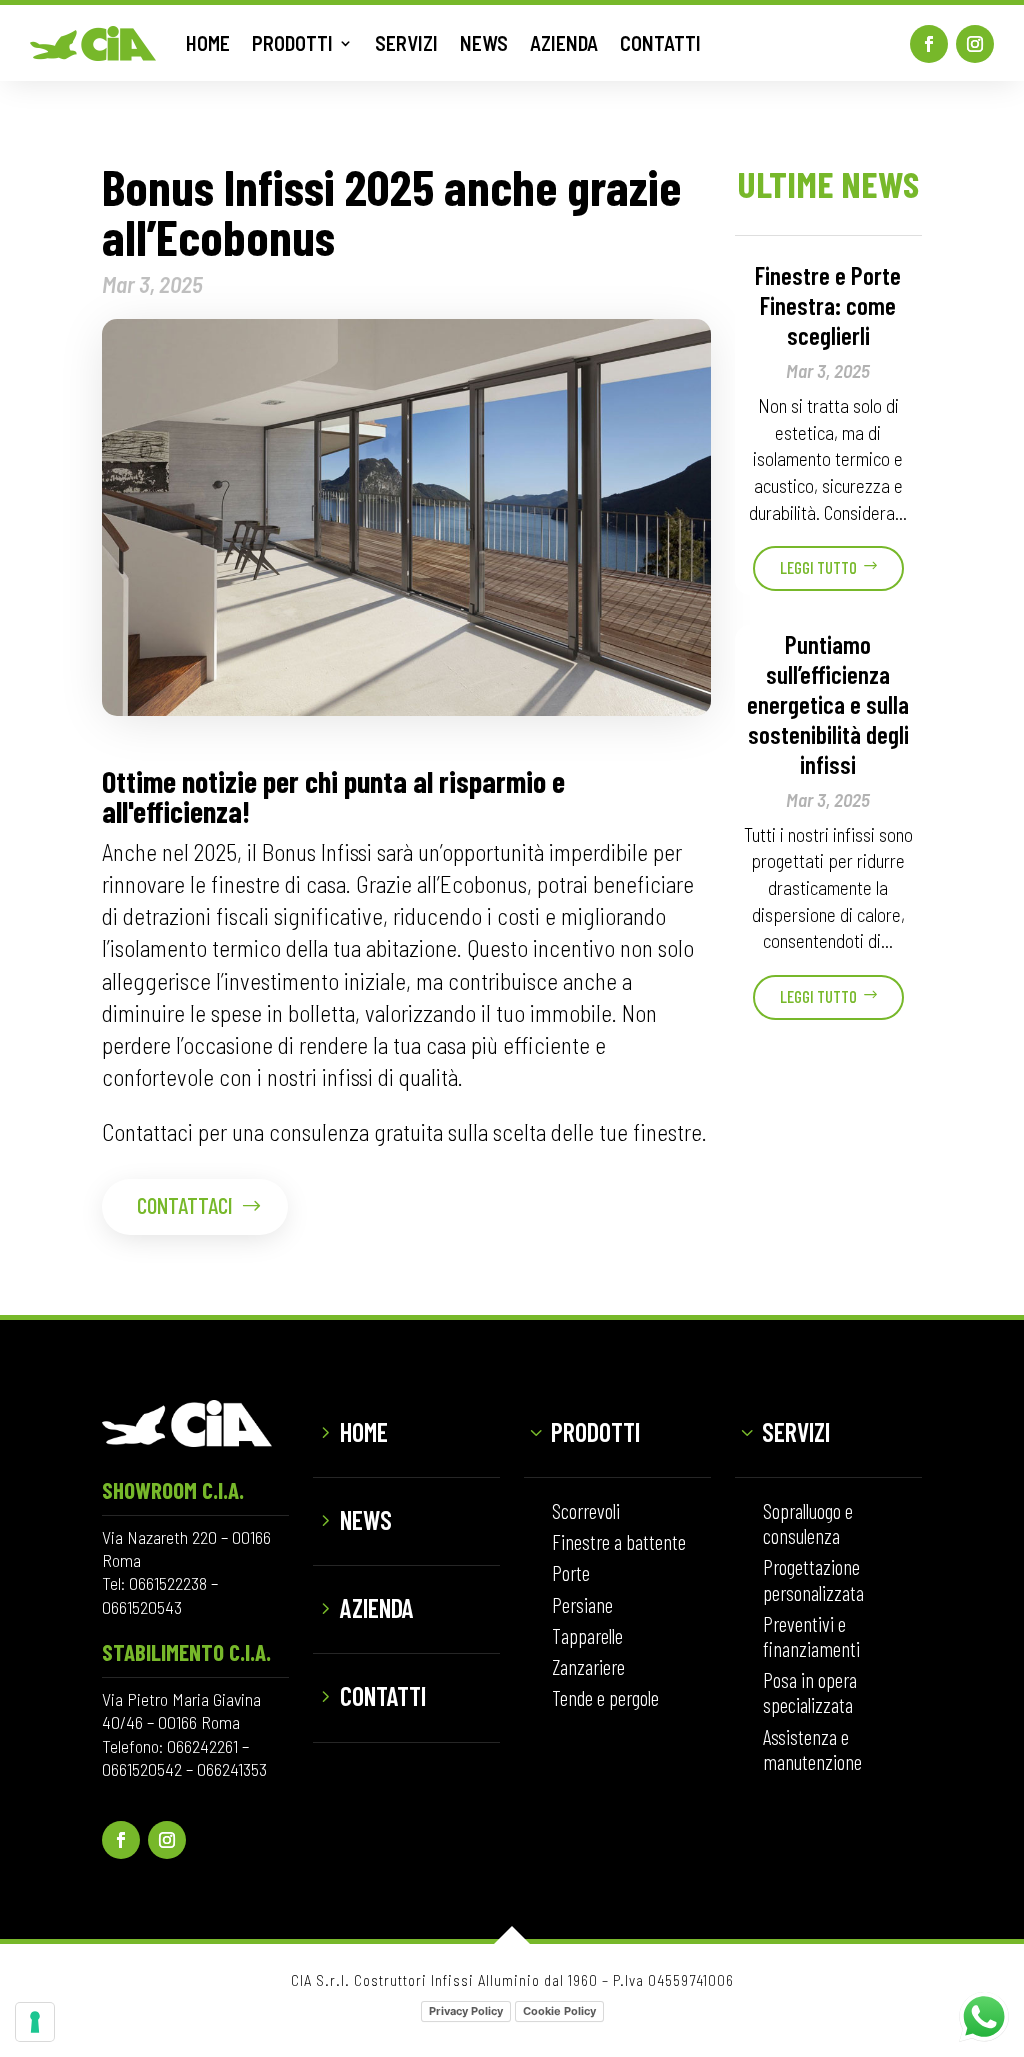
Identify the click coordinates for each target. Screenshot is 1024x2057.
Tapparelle (587, 1635)
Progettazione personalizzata (813, 1579)
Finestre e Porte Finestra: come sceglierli (828, 305)
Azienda (377, 1607)
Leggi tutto (818, 567)
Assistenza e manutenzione (812, 1749)
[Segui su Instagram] (975, 44)
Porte (571, 1572)
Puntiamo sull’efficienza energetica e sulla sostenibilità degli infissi (828, 704)
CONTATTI (660, 43)
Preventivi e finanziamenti (811, 1636)
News (366, 1519)
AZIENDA (564, 43)
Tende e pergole (605, 1697)
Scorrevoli (586, 1510)
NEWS (484, 43)
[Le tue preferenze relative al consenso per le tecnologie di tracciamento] (35, 2022)
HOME (208, 43)
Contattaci (185, 1205)
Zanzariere (588, 1666)
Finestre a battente (619, 1541)
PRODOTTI (292, 43)
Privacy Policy (466, 2011)
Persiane (582, 1604)
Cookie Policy (559, 2011)
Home (364, 1431)
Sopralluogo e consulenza (808, 1523)
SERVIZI (406, 43)
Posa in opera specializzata (810, 1692)
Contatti (383, 1695)
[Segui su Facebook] (929, 44)
